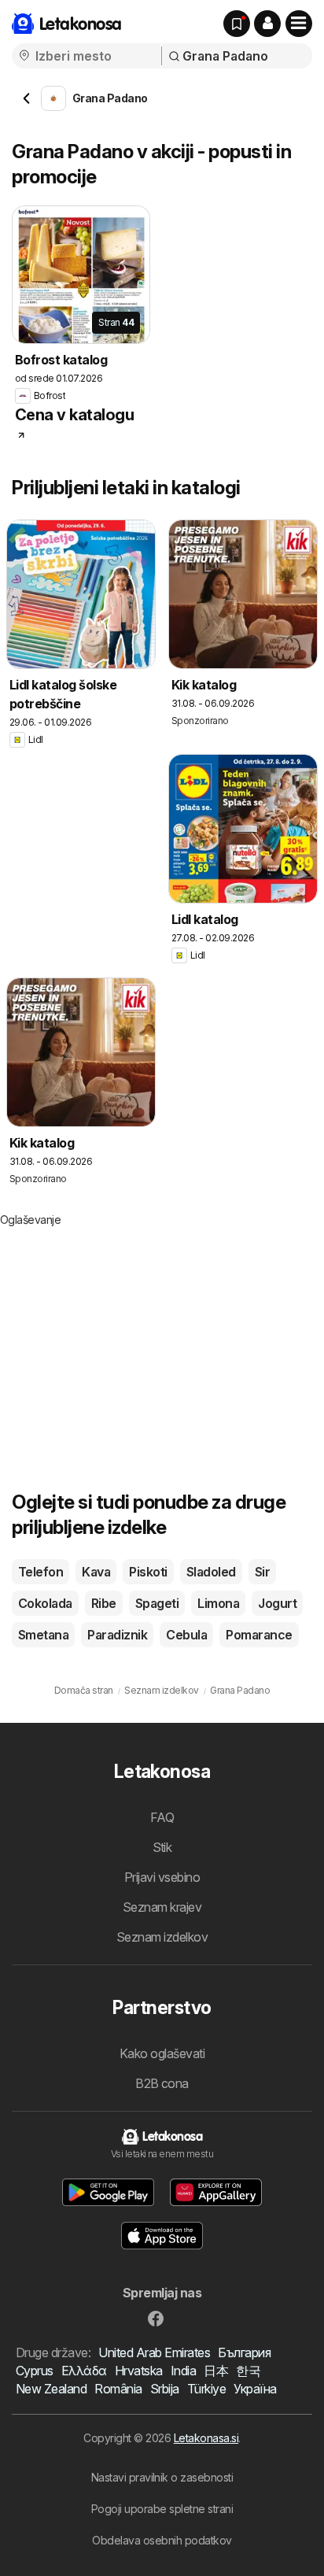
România (118, 2389)
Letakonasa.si (206, 2438)
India (183, 2371)
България (244, 2352)
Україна (255, 2389)
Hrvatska (139, 2371)
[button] (267, 24)
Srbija (165, 2389)
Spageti (157, 1603)
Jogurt (277, 1603)
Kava (96, 1572)
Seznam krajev (162, 1907)
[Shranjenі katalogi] (237, 24)
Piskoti (148, 1572)
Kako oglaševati (162, 2053)
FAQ (162, 1817)
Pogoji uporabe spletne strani (162, 2509)
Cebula (186, 1635)
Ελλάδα (84, 2371)
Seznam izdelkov (162, 1937)
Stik (162, 1847)
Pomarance (259, 1635)
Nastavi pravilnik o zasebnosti (162, 2477)
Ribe (104, 1603)
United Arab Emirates (154, 2352)
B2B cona (162, 2083)
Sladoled (211, 1572)
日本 (216, 2371)
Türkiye (206, 2389)
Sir (262, 1572)
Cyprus (35, 2371)
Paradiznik (117, 1635)
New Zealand (51, 2389)
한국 (248, 2371)
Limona (218, 1603)
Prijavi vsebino (162, 1877)
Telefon (40, 1572)
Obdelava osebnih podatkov (162, 2540)
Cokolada (45, 1603)
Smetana (43, 1635)
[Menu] (299, 24)
